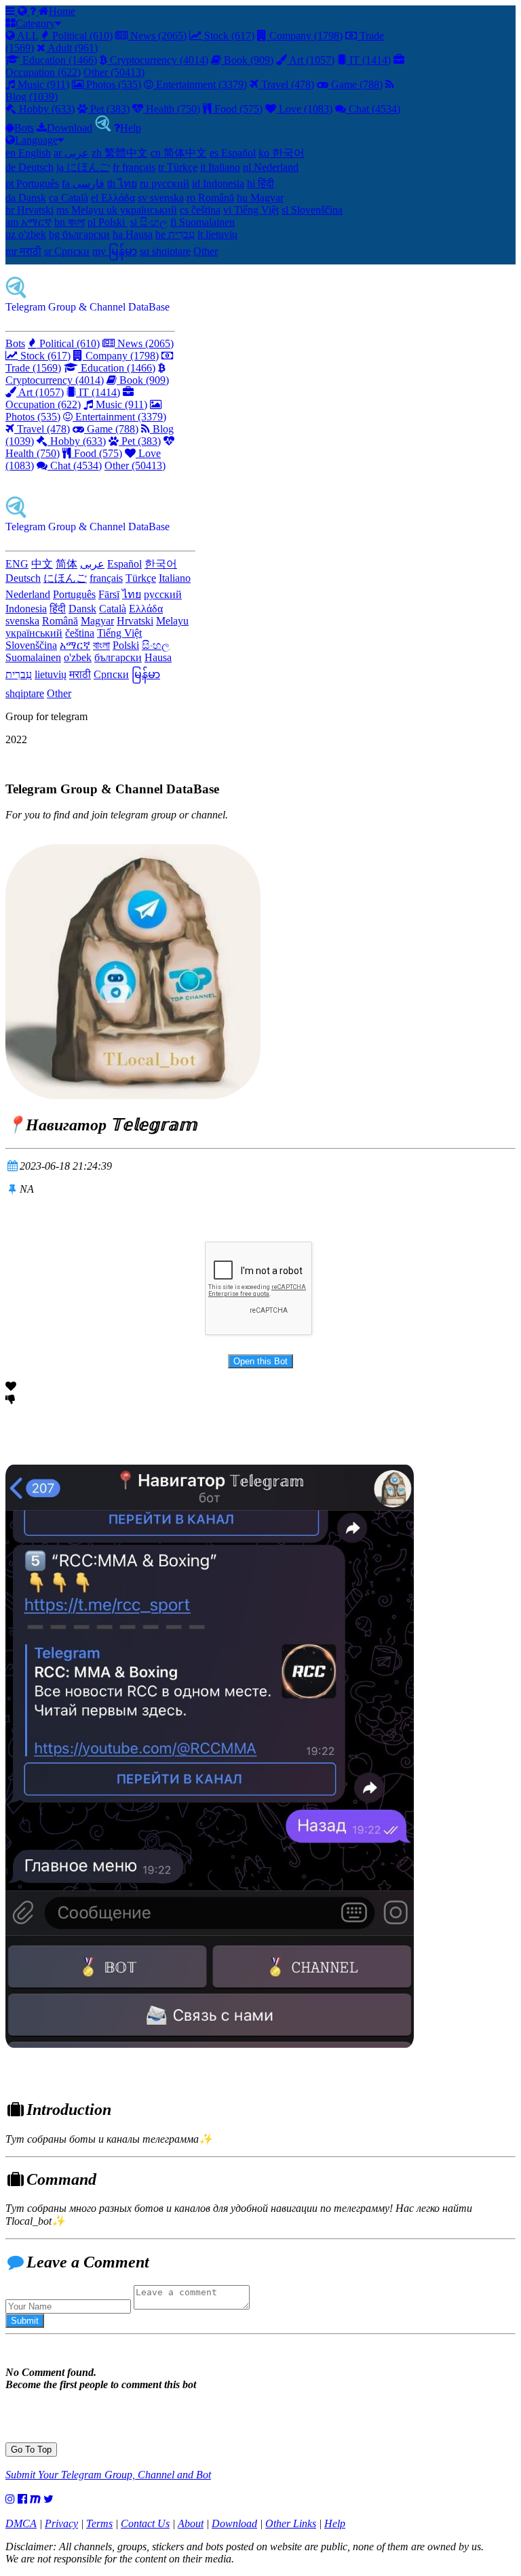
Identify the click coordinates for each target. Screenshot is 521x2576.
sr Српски (67, 251)
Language (36, 140)
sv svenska (161, 198)
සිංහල (156, 645)
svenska (22, 621)
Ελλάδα (146, 609)
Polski (126, 645)
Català (113, 609)
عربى (92, 564)
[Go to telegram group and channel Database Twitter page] (49, 2499)
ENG (17, 564)
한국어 (161, 564)
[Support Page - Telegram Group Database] (34, 11)
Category (35, 23)
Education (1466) (58, 60)
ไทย (132, 594)
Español (124, 564)
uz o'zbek (26, 234)
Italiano (175, 578)
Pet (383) (109, 109)
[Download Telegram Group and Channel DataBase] (103, 128)
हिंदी (58, 609)
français (106, 578)
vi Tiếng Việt (251, 210)
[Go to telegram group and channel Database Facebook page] (22, 2499)
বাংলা (101, 645)
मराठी (80, 674)
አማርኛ (75, 645)
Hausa (158, 657)
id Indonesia (218, 183)
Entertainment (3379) (200, 84)
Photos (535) (112, 84)
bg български (79, 234)
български (118, 657)
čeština (80, 633)
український (34, 633)
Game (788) (355, 84)
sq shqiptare (165, 251)
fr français (134, 167)
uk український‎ (142, 210)
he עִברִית (175, 234)
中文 (42, 564)
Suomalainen (33, 657)
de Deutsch (30, 167)
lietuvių (51, 674)
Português (74, 594)
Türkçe (141, 578)
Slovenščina (31, 645)
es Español (233, 153)
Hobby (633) (45, 109)
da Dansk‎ (26, 198)
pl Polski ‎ (108, 222)
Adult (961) (72, 48)
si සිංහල (149, 222)
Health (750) (172, 109)
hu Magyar (260, 198)
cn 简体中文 (179, 153)
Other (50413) (114, 72)
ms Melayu (81, 210)
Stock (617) (228, 36)
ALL (26, 36)
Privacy (61, 2523)
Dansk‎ (82, 609)
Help (131, 128)
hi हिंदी (260, 183)
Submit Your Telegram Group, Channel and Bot (108, 2475)
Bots (24, 128)
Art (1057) (311, 60)
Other (206, 251)
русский (163, 594)
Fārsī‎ (109, 594)
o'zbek (78, 657)
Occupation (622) (43, 404)
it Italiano (220, 167)
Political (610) (81, 36)
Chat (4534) (373, 109)
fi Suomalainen (202, 222)
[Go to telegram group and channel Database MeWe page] (35, 2499)
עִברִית (19, 674)
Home (62, 11)
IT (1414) (369, 60)
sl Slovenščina (312, 210)
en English (28, 153)
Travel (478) (286, 84)
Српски (111, 674)
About (191, 2523)
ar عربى (71, 153)
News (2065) (157, 36)
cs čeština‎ (200, 210)
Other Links (291, 2523)
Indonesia (26, 609)
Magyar (97, 621)
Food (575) (237, 109)
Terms (99, 2523)
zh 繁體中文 (120, 153)
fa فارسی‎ (83, 183)
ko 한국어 (282, 153)
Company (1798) (305, 36)
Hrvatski (135, 621)
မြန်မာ (146, 674)
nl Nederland (271, 167)
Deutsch (23, 578)
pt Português (32, 183)
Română (60, 621)
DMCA (21, 2523)
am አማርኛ (28, 222)
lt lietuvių (217, 234)
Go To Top (31, 2450)
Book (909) (247, 60)
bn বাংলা (70, 222)
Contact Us (145, 2523)
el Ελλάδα (113, 198)
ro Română (210, 198)
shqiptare (25, 693)
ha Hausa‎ (133, 234)
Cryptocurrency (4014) (158, 60)
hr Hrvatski (30, 210)
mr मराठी (23, 251)
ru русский (165, 183)
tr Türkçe (178, 167)
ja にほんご (83, 167)
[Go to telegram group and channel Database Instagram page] (10, 2499)
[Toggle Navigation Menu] (12, 11)
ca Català (69, 198)
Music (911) (42, 84)
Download (70, 128)
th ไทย (122, 183)
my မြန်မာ (115, 251)
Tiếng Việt (119, 633)
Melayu (172, 621)
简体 (66, 564)
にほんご (65, 578)
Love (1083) (304, 109)
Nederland (28, 594)
